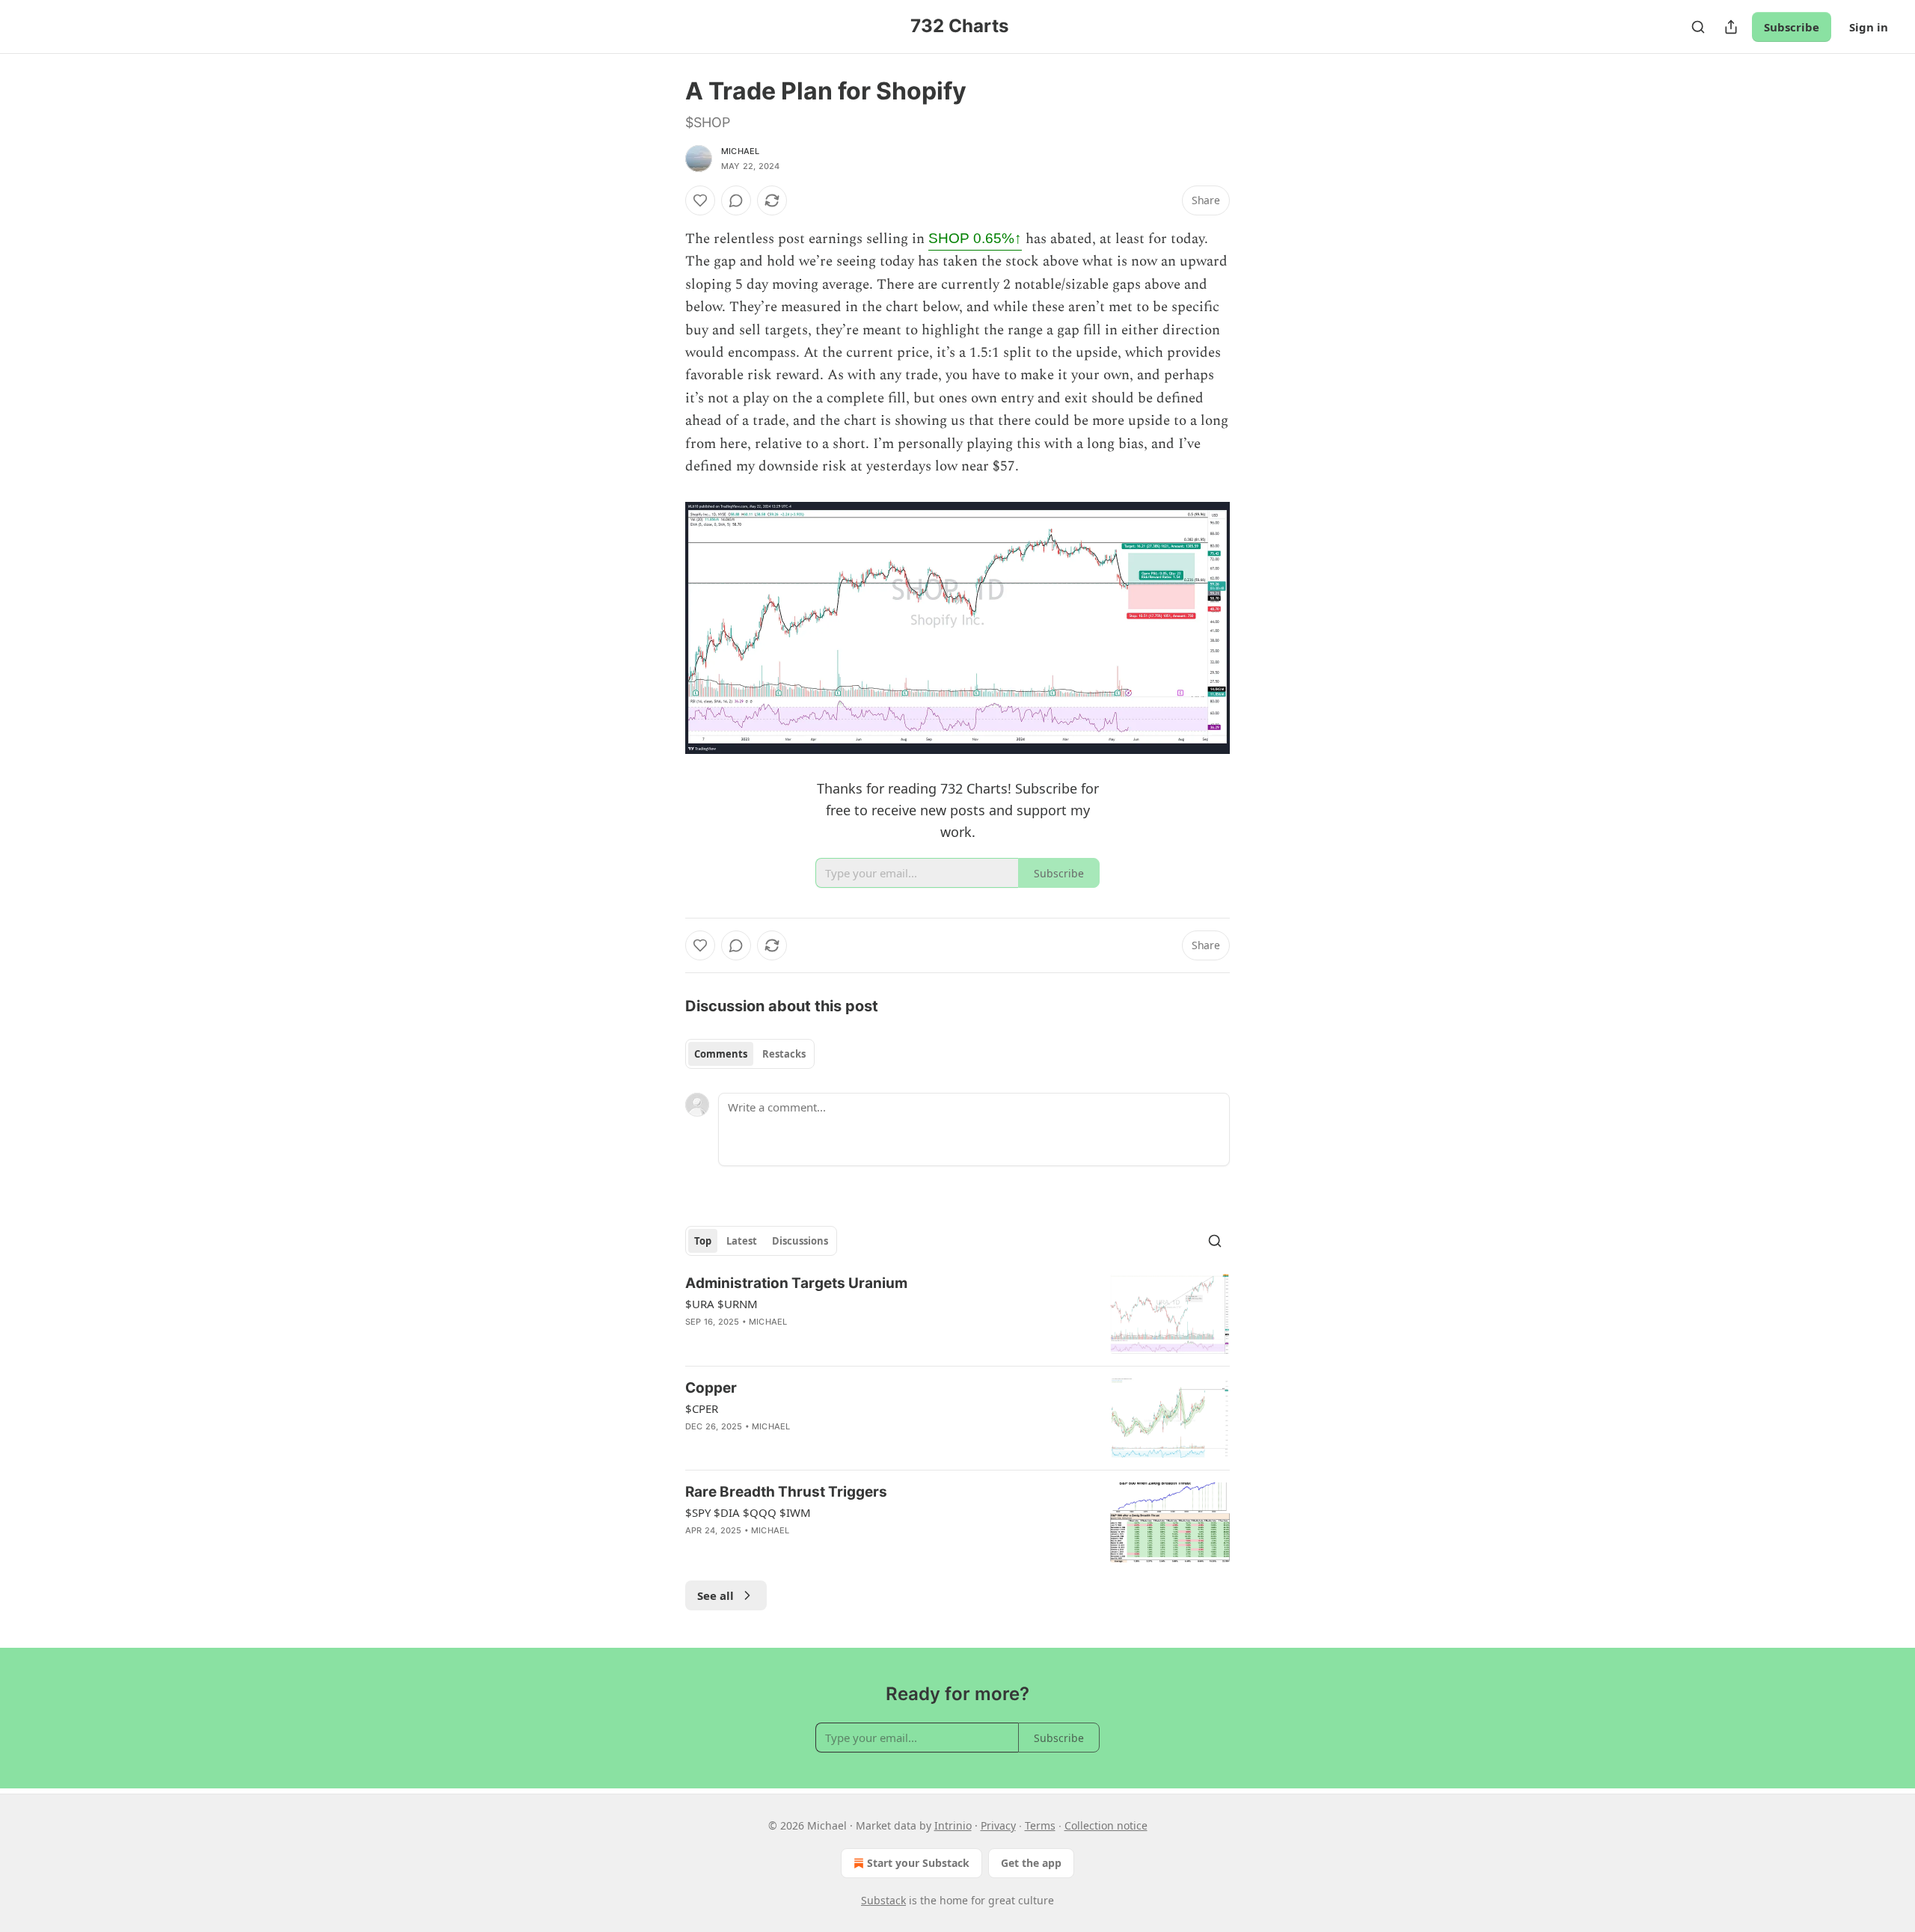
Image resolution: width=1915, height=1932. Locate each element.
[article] (957, 1314)
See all (716, 1595)
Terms (1040, 1825)
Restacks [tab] (784, 1054)
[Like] (700, 200)
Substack (883, 1900)
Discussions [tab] (800, 1241)
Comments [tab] (721, 1054)
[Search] (1698, 27)
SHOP (975, 238)
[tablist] (750, 1054)
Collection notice (1106, 1825)
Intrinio (953, 1825)
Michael (740, 151)
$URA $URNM (721, 1304)
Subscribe (1792, 27)
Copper (711, 1388)
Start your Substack (918, 1863)
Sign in (1869, 27)
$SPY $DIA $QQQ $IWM (748, 1512)
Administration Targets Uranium (796, 1283)
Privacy (998, 1825)
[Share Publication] (1731, 27)
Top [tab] (703, 1241)
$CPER (702, 1408)
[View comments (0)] (736, 200)
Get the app (1031, 1863)
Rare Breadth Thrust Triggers (786, 1492)
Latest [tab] (742, 1241)
